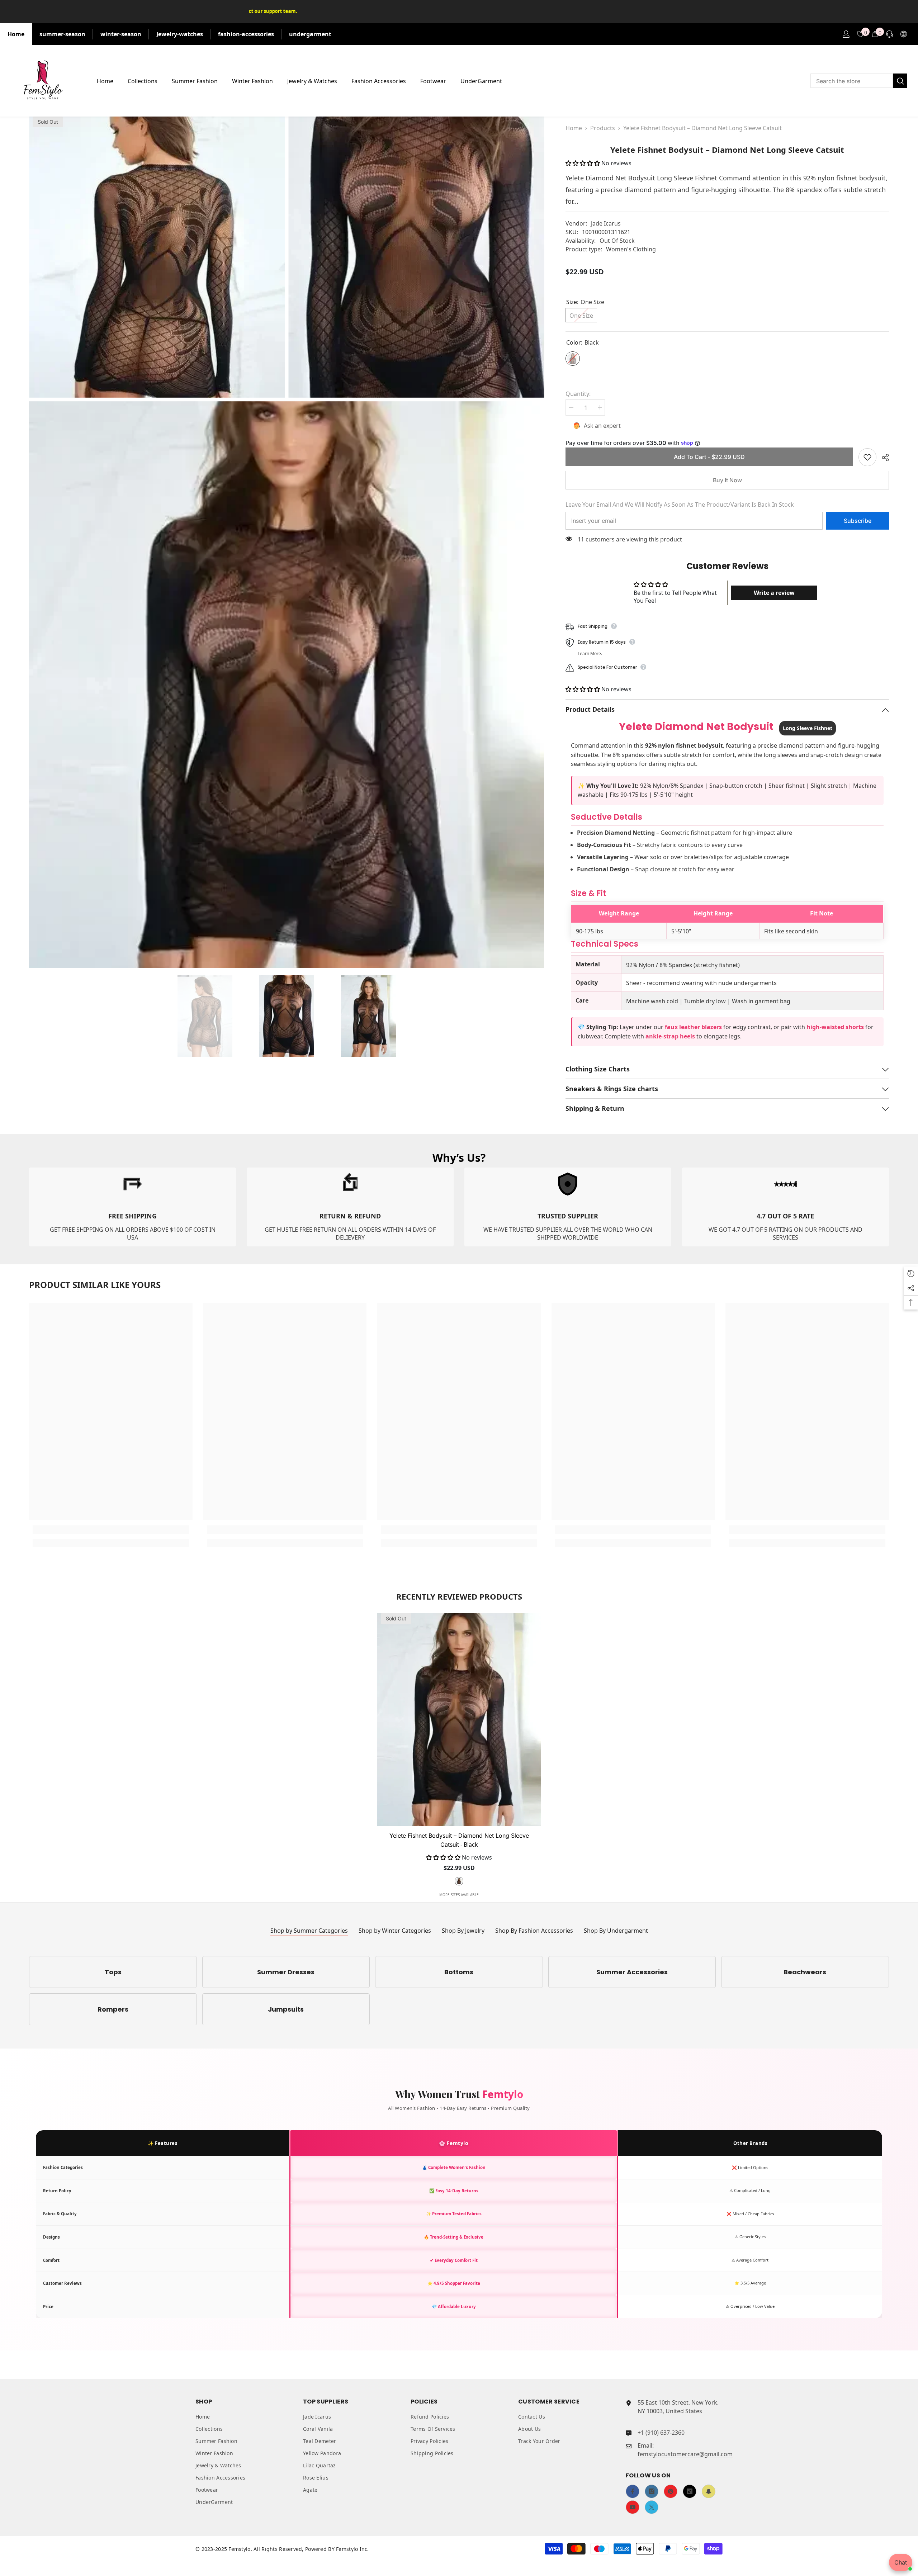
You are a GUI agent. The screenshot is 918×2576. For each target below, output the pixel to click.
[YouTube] (633, 2507)
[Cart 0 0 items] (875, 34)
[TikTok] (690, 2491)
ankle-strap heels (670, 1036)
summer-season (62, 34)
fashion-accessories (246, 34)
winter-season (121, 34)
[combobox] (852, 81)
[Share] (883, 458)
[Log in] (846, 34)
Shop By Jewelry (463, 1931)
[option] (205, 1016)
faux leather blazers (693, 1027)
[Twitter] (652, 2507)
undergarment (310, 34)
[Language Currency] (904, 34)
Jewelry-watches (180, 34)
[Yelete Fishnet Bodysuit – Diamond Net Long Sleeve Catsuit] (459, 1720)
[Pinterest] (671, 2491)
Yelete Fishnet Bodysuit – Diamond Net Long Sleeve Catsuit (459, 1840)
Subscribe (858, 521)
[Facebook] (633, 2491)
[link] (133, 1207)
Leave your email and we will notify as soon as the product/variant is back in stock (680, 505)
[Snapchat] (709, 2491)
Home (16, 34)
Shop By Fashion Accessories (534, 1931)
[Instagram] (652, 2491)
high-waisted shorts (835, 1027)
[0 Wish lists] (861, 34)
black (459, 1881)
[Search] (859, 81)
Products (603, 128)
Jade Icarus (606, 223)
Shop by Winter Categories (395, 1931)
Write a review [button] (774, 593)
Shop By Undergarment (616, 1931)
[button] (583, 163)
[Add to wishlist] (867, 457)
